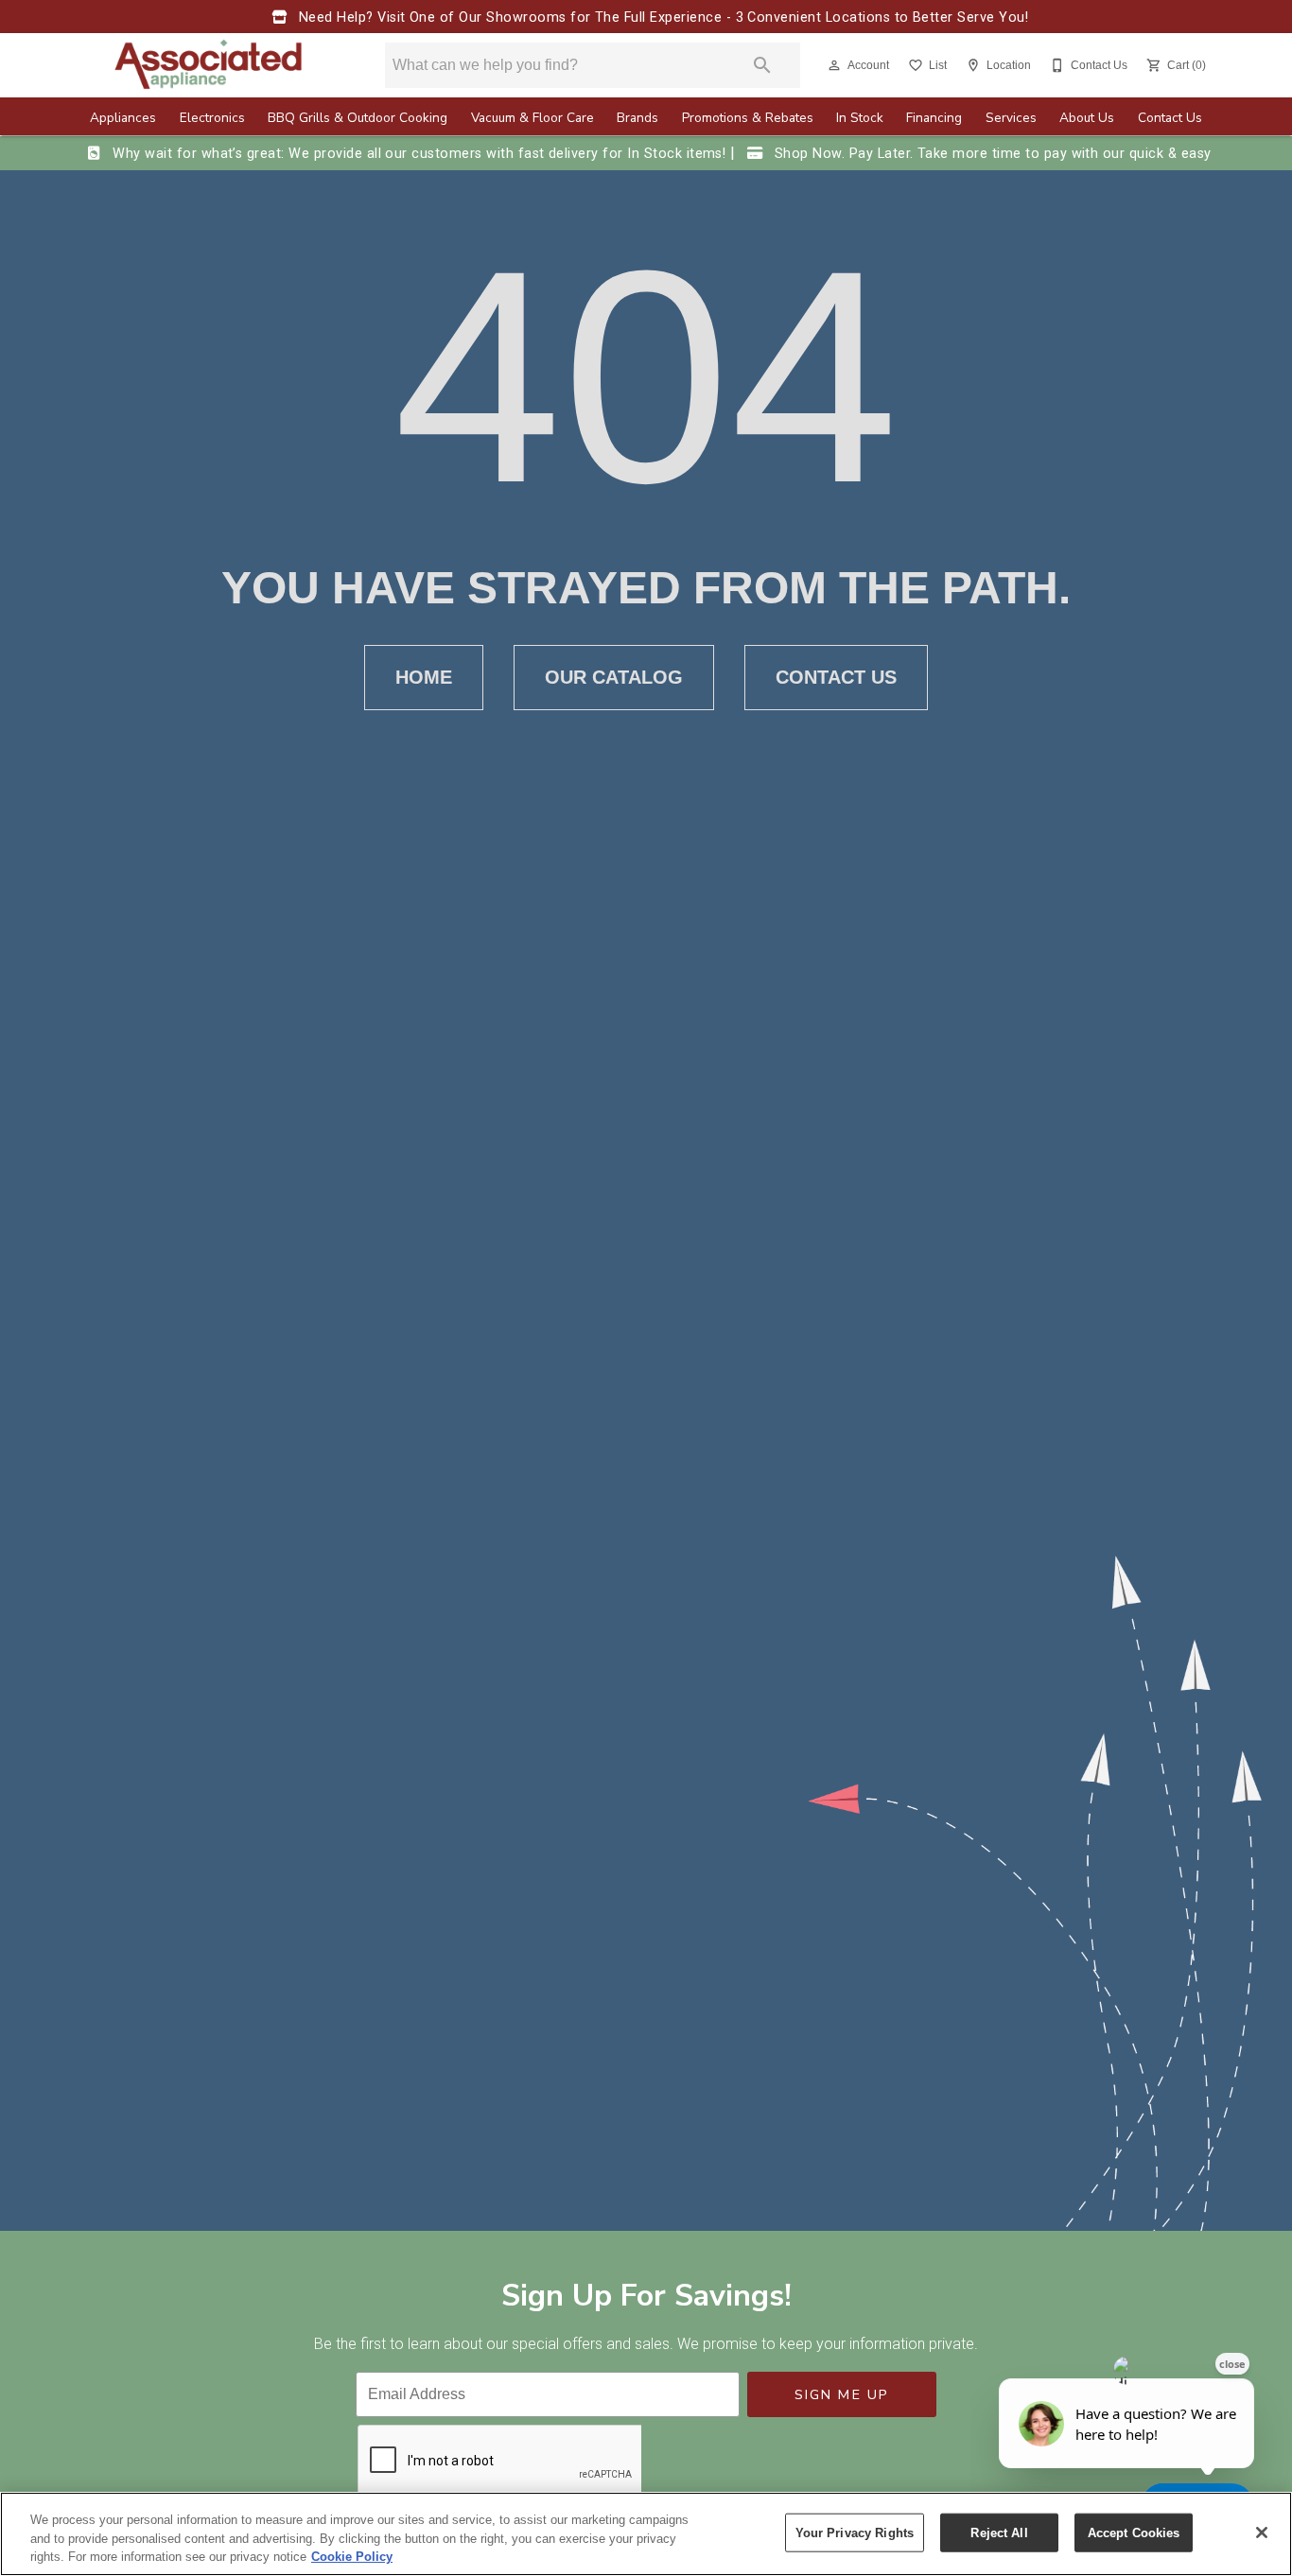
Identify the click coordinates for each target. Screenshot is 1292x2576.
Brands (637, 118)
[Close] (1262, 2532)
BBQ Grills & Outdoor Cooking (358, 118)
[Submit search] (762, 65)
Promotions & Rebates (748, 118)
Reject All (999, 2532)
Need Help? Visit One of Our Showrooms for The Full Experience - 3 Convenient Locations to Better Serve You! (661, 17)
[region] (646, 2534)
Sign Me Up (842, 2394)
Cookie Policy (352, 2557)
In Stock (860, 118)
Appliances (123, 118)
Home (424, 677)
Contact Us (1170, 118)
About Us (1087, 118)
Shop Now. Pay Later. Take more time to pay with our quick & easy (990, 154)
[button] (834, 65)
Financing (934, 118)
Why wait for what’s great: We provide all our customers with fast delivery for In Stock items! (419, 154)
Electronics (212, 118)
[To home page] (209, 65)
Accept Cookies (1134, 2532)
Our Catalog (614, 677)
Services (1011, 118)
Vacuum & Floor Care (533, 118)
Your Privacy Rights (855, 2532)
